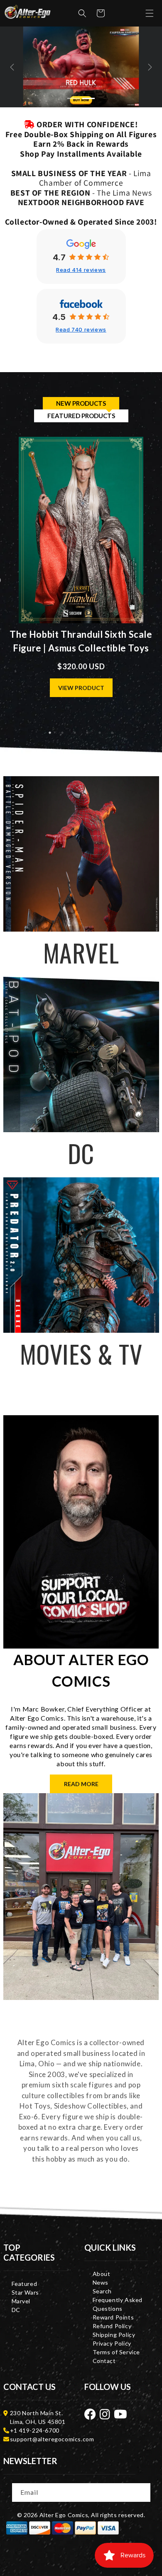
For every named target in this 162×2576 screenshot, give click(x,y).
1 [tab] (50, 733)
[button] (82, 13)
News (101, 2282)
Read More (81, 1784)
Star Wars (25, 2292)
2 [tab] (62, 733)
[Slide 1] (88, 98)
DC (16, 2310)
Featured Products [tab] (81, 416)
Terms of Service (117, 2352)
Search (102, 2291)
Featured (25, 2284)
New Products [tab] (81, 403)
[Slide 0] (74, 98)
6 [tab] (112, 733)
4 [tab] (87, 733)
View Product (81, 688)
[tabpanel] (81, 581)
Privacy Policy (112, 2343)
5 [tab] (100, 733)
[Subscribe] (142, 2492)
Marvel (21, 2301)
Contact (104, 2361)
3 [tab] (75, 733)
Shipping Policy (114, 2335)
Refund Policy (112, 2326)
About (102, 2274)
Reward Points (113, 2317)
